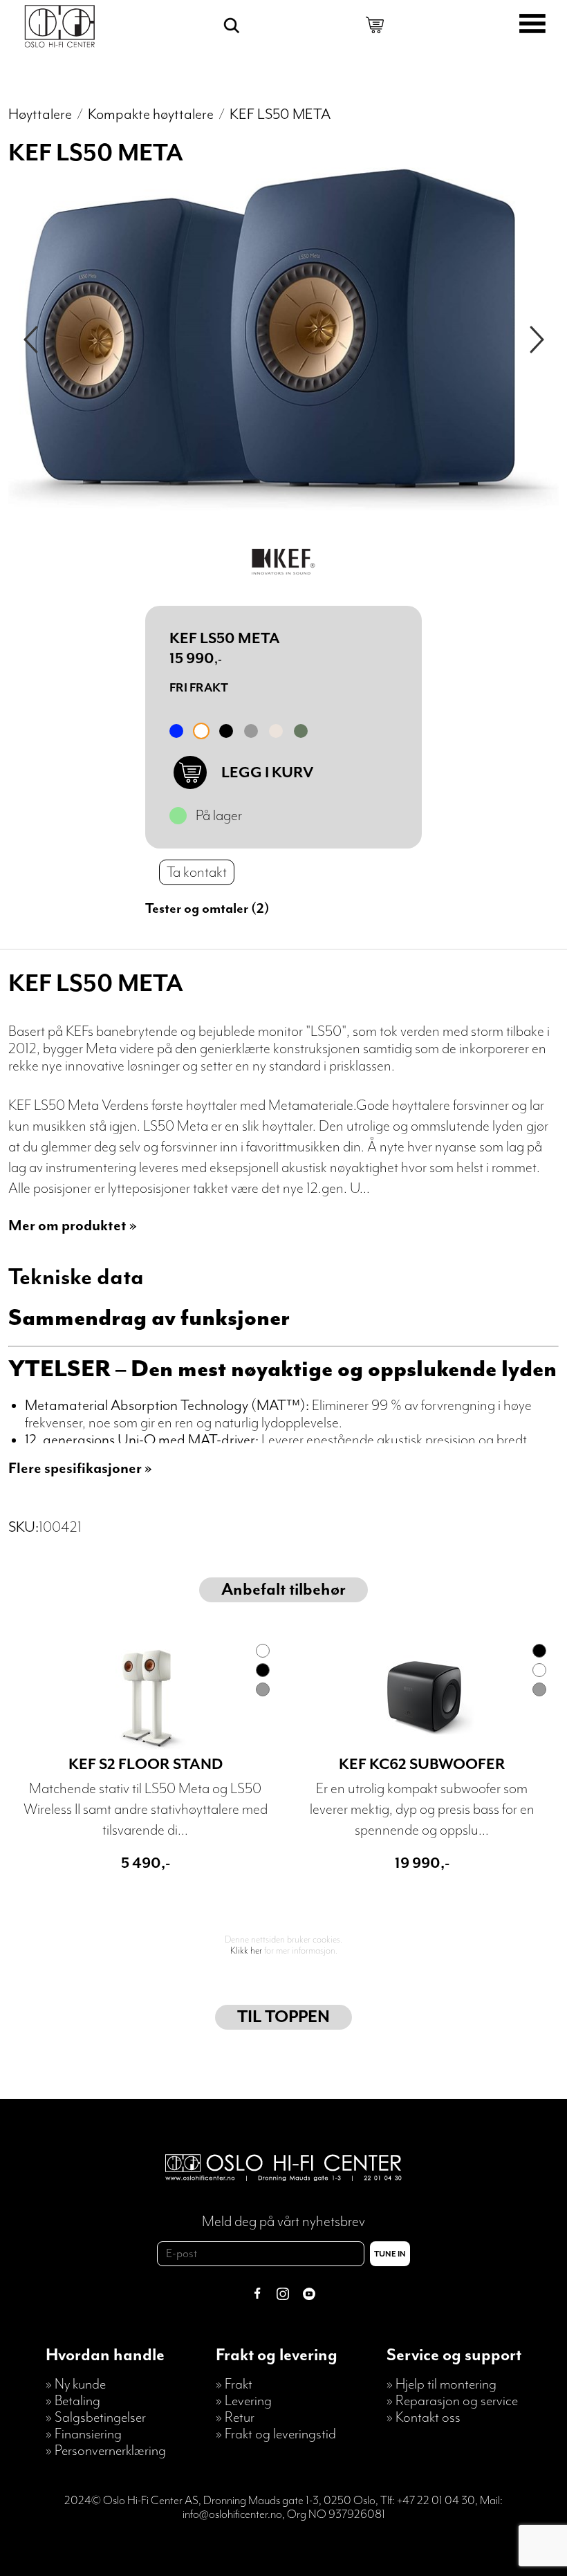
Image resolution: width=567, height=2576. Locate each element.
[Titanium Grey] (251, 731)
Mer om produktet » (73, 1226)
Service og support (454, 2355)
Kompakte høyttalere (151, 114)
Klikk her (246, 1951)
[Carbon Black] (226, 731)
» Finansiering (84, 2434)
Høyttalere (40, 114)
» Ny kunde (76, 2384)
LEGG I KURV (267, 773)
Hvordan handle (105, 2355)
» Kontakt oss (424, 2418)
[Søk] (232, 26)
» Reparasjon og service (452, 2401)
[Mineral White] (201, 731)
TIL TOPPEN (283, 2017)
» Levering (244, 2401)
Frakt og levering (277, 2355)
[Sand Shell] (276, 731)
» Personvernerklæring (106, 2451)
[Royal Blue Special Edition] (176, 731)
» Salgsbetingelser (96, 2418)
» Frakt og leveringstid (276, 2434)
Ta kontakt (197, 872)
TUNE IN (390, 2254)
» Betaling (73, 2401)
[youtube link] (309, 2296)
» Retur (235, 2418)
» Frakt (234, 2384)
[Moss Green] (301, 731)
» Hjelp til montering (441, 2384)
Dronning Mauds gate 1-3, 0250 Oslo (289, 2501)
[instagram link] (283, 2296)
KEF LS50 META (280, 114)
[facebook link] (257, 2296)
